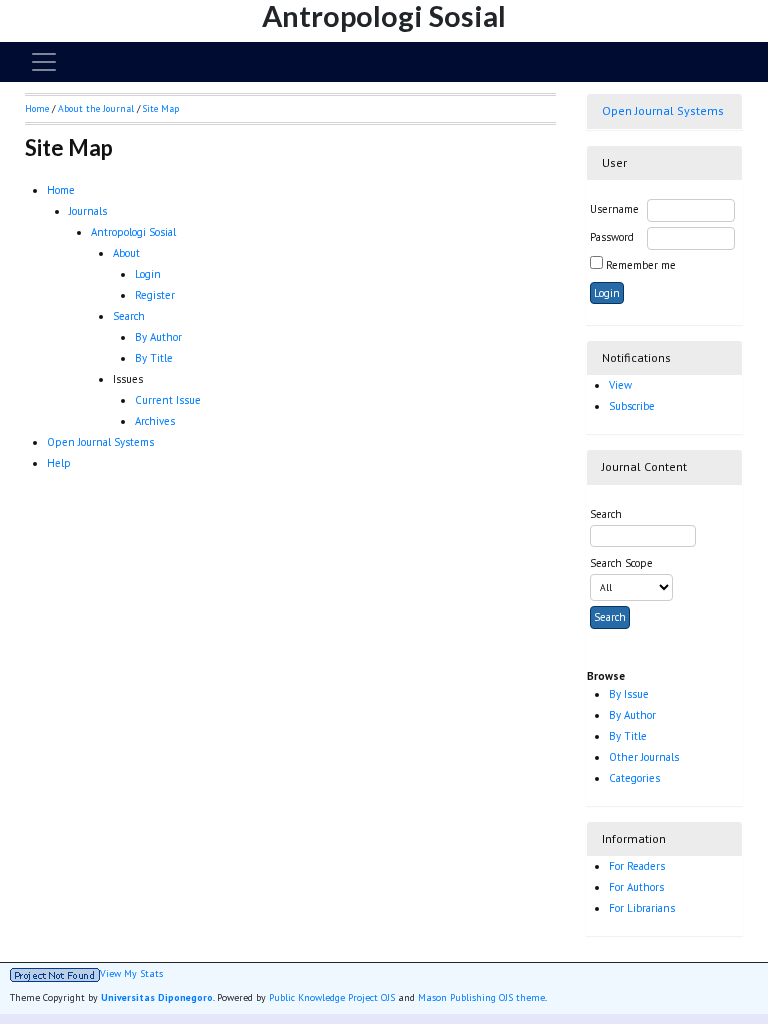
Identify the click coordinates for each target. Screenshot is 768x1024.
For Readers (637, 866)
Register (155, 295)
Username (614, 209)
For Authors (636, 887)
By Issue (629, 694)
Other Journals (644, 757)
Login (148, 274)
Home (61, 190)
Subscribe (632, 406)
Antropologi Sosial (133, 232)
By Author (632, 715)
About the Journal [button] (96, 108)
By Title (628, 736)
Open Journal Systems (663, 110)
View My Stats (131, 974)
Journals (88, 211)
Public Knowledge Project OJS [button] (332, 997)
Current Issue (168, 400)
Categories (634, 778)
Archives (155, 421)
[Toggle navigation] (44, 62)
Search (129, 316)
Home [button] (37, 108)
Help (59, 463)
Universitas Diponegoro (157, 997)
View (620, 385)
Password (612, 237)
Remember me (641, 265)
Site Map (161, 108)
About (126, 253)
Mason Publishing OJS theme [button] (481, 997)
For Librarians (642, 908)
